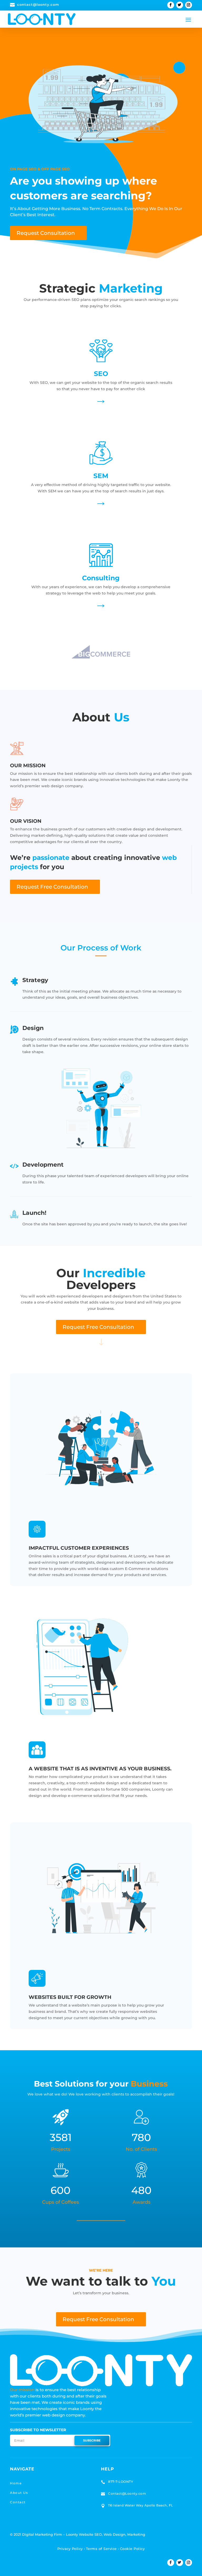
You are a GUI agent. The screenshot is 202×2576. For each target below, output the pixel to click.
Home (16, 2483)
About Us (19, 2493)
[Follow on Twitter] (180, 5)
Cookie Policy (132, 2549)
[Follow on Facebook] (171, 5)
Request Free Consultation (52, 887)
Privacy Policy (70, 2549)
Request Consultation (46, 233)
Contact (18, 2502)
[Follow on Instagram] (189, 5)
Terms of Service (101, 2549)
